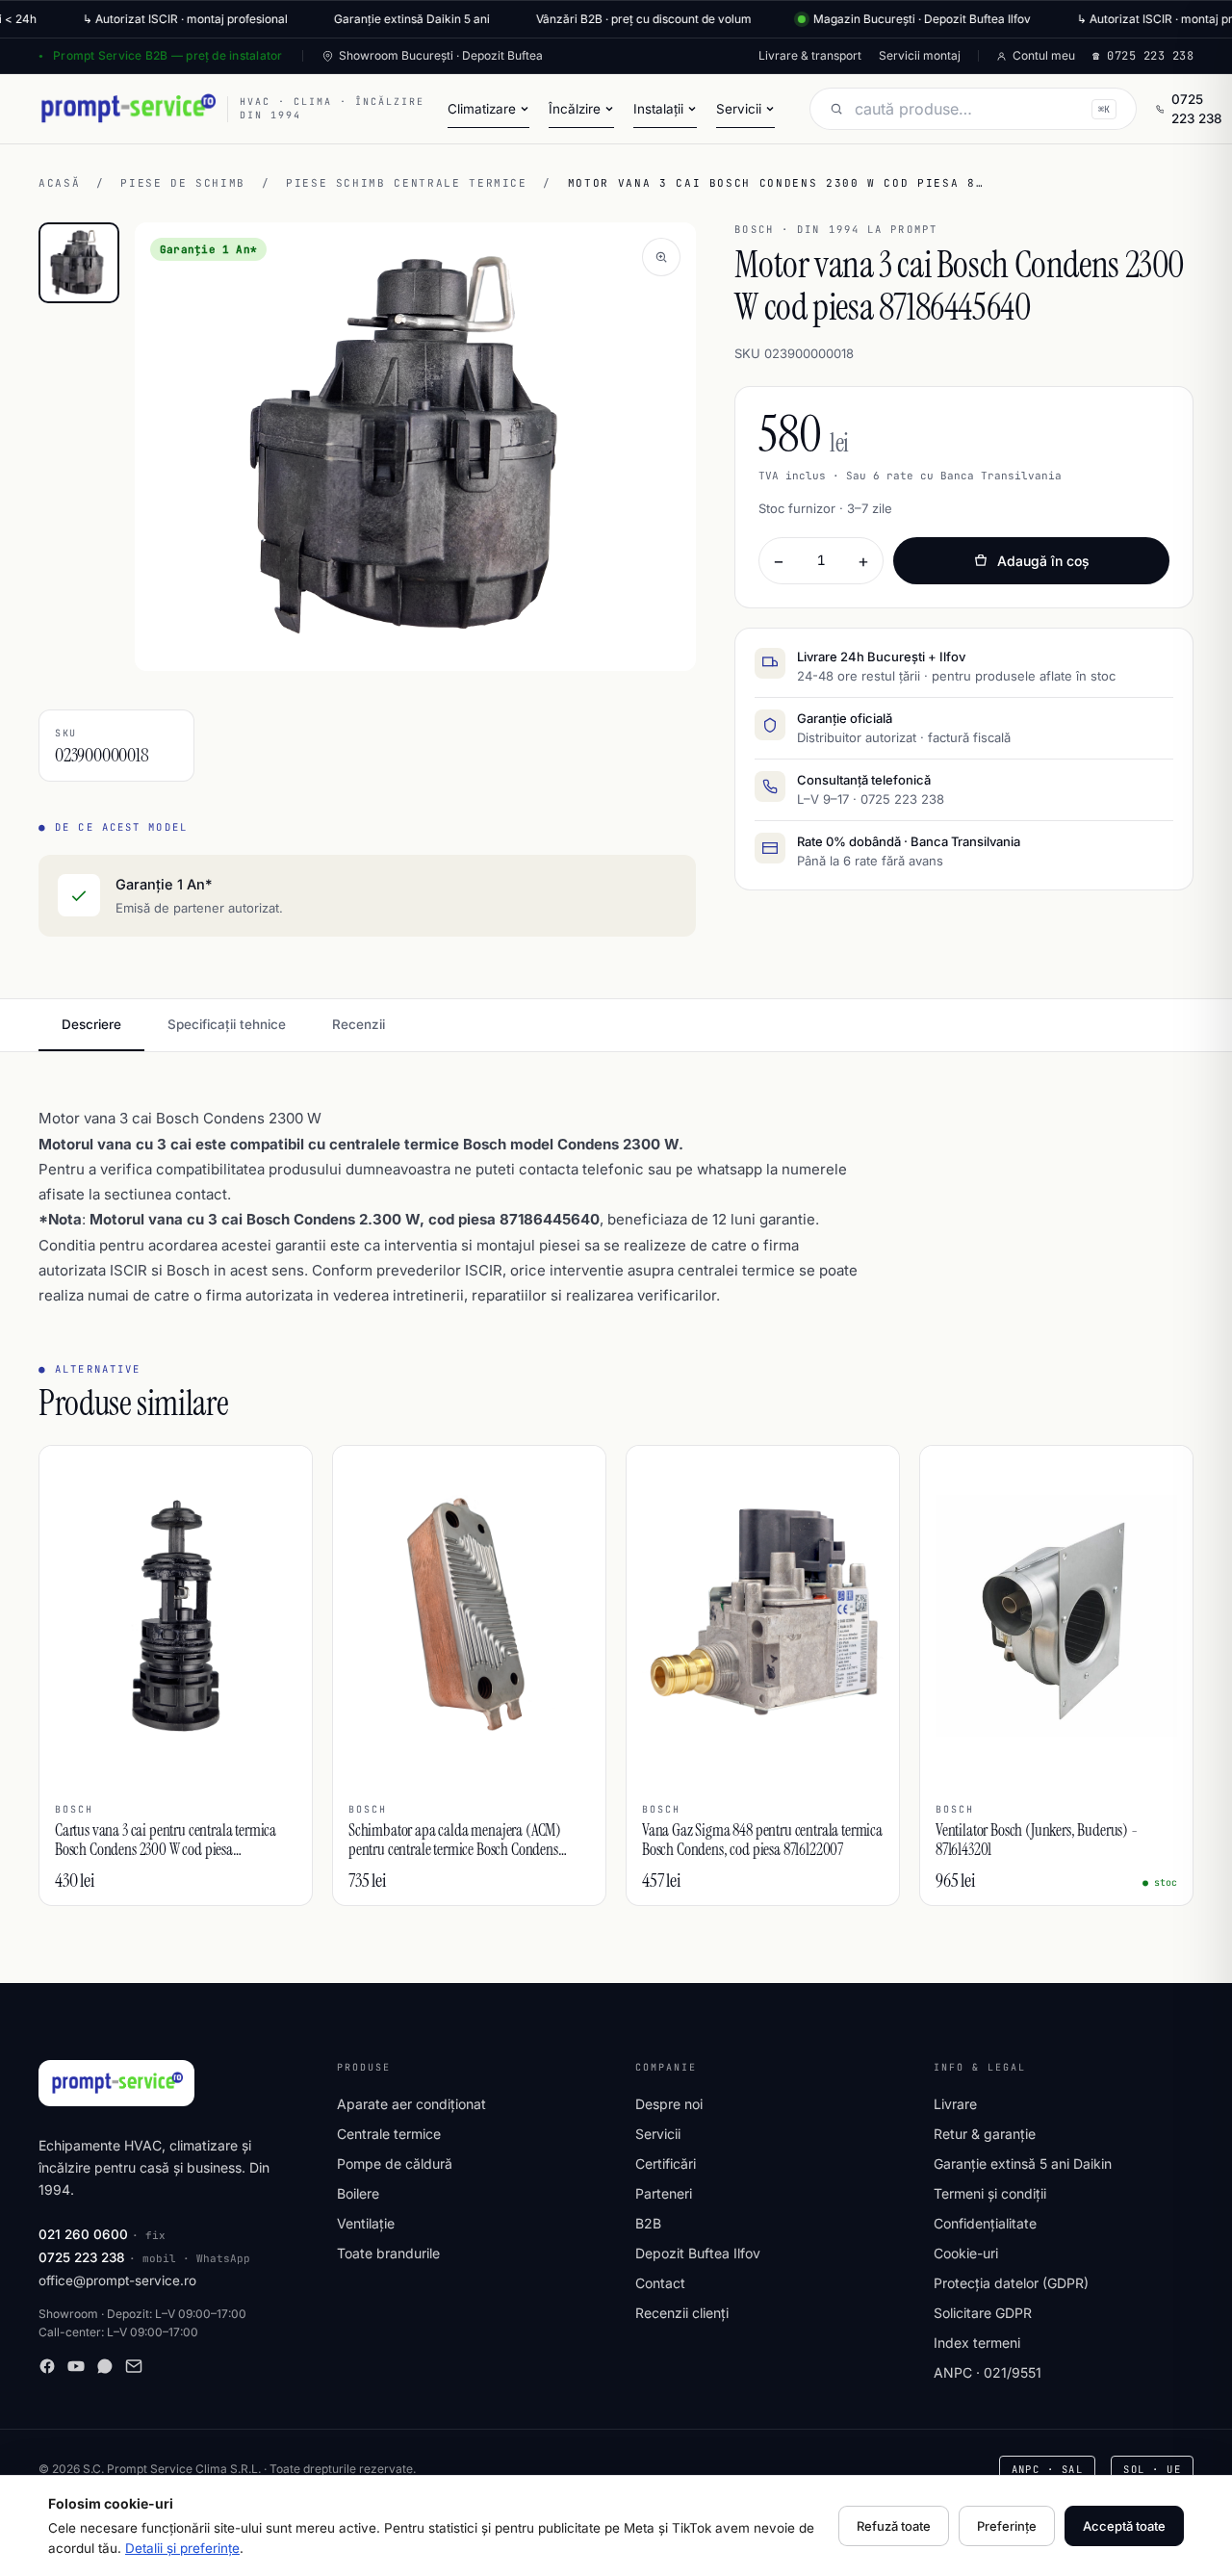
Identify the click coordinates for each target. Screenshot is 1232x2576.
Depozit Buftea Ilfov (698, 2253)
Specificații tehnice (227, 1024)
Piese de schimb (183, 183)
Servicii (658, 2134)
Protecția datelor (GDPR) (1011, 2283)
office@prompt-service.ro (117, 2280)
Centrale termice (389, 2134)
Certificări (666, 2164)
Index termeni (977, 2343)
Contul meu (1044, 55)
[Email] (134, 2366)
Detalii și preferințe (182, 2548)
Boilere (358, 2193)
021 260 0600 (83, 2234)
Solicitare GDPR (983, 2313)
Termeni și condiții (990, 2193)
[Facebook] (47, 2366)
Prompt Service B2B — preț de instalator (167, 55)
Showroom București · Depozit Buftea (441, 55)
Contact (660, 2283)
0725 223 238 (1197, 109)
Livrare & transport (810, 55)
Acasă (59, 183)
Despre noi (669, 2104)
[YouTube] (76, 2366)
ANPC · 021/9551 (988, 2372)
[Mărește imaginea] (661, 257)
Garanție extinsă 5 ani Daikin (1023, 2164)
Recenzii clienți (682, 2313)
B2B (648, 2223)
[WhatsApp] (105, 2366)
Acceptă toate (1124, 2526)
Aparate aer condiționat (411, 2104)
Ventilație (366, 2223)
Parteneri (664, 2193)
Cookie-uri (966, 2253)
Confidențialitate (985, 2223)
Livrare (955, 2104)
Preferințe (1007, 2526)
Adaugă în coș (1043, 561)
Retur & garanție (985, 2134)
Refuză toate (894, 2526)
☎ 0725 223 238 (1143, 56)
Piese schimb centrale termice (407, 183)
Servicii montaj (920, 55)
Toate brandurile (388, 2253)
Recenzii (359, 1024)
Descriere (91, 1024)
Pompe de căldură (395, 2164)
